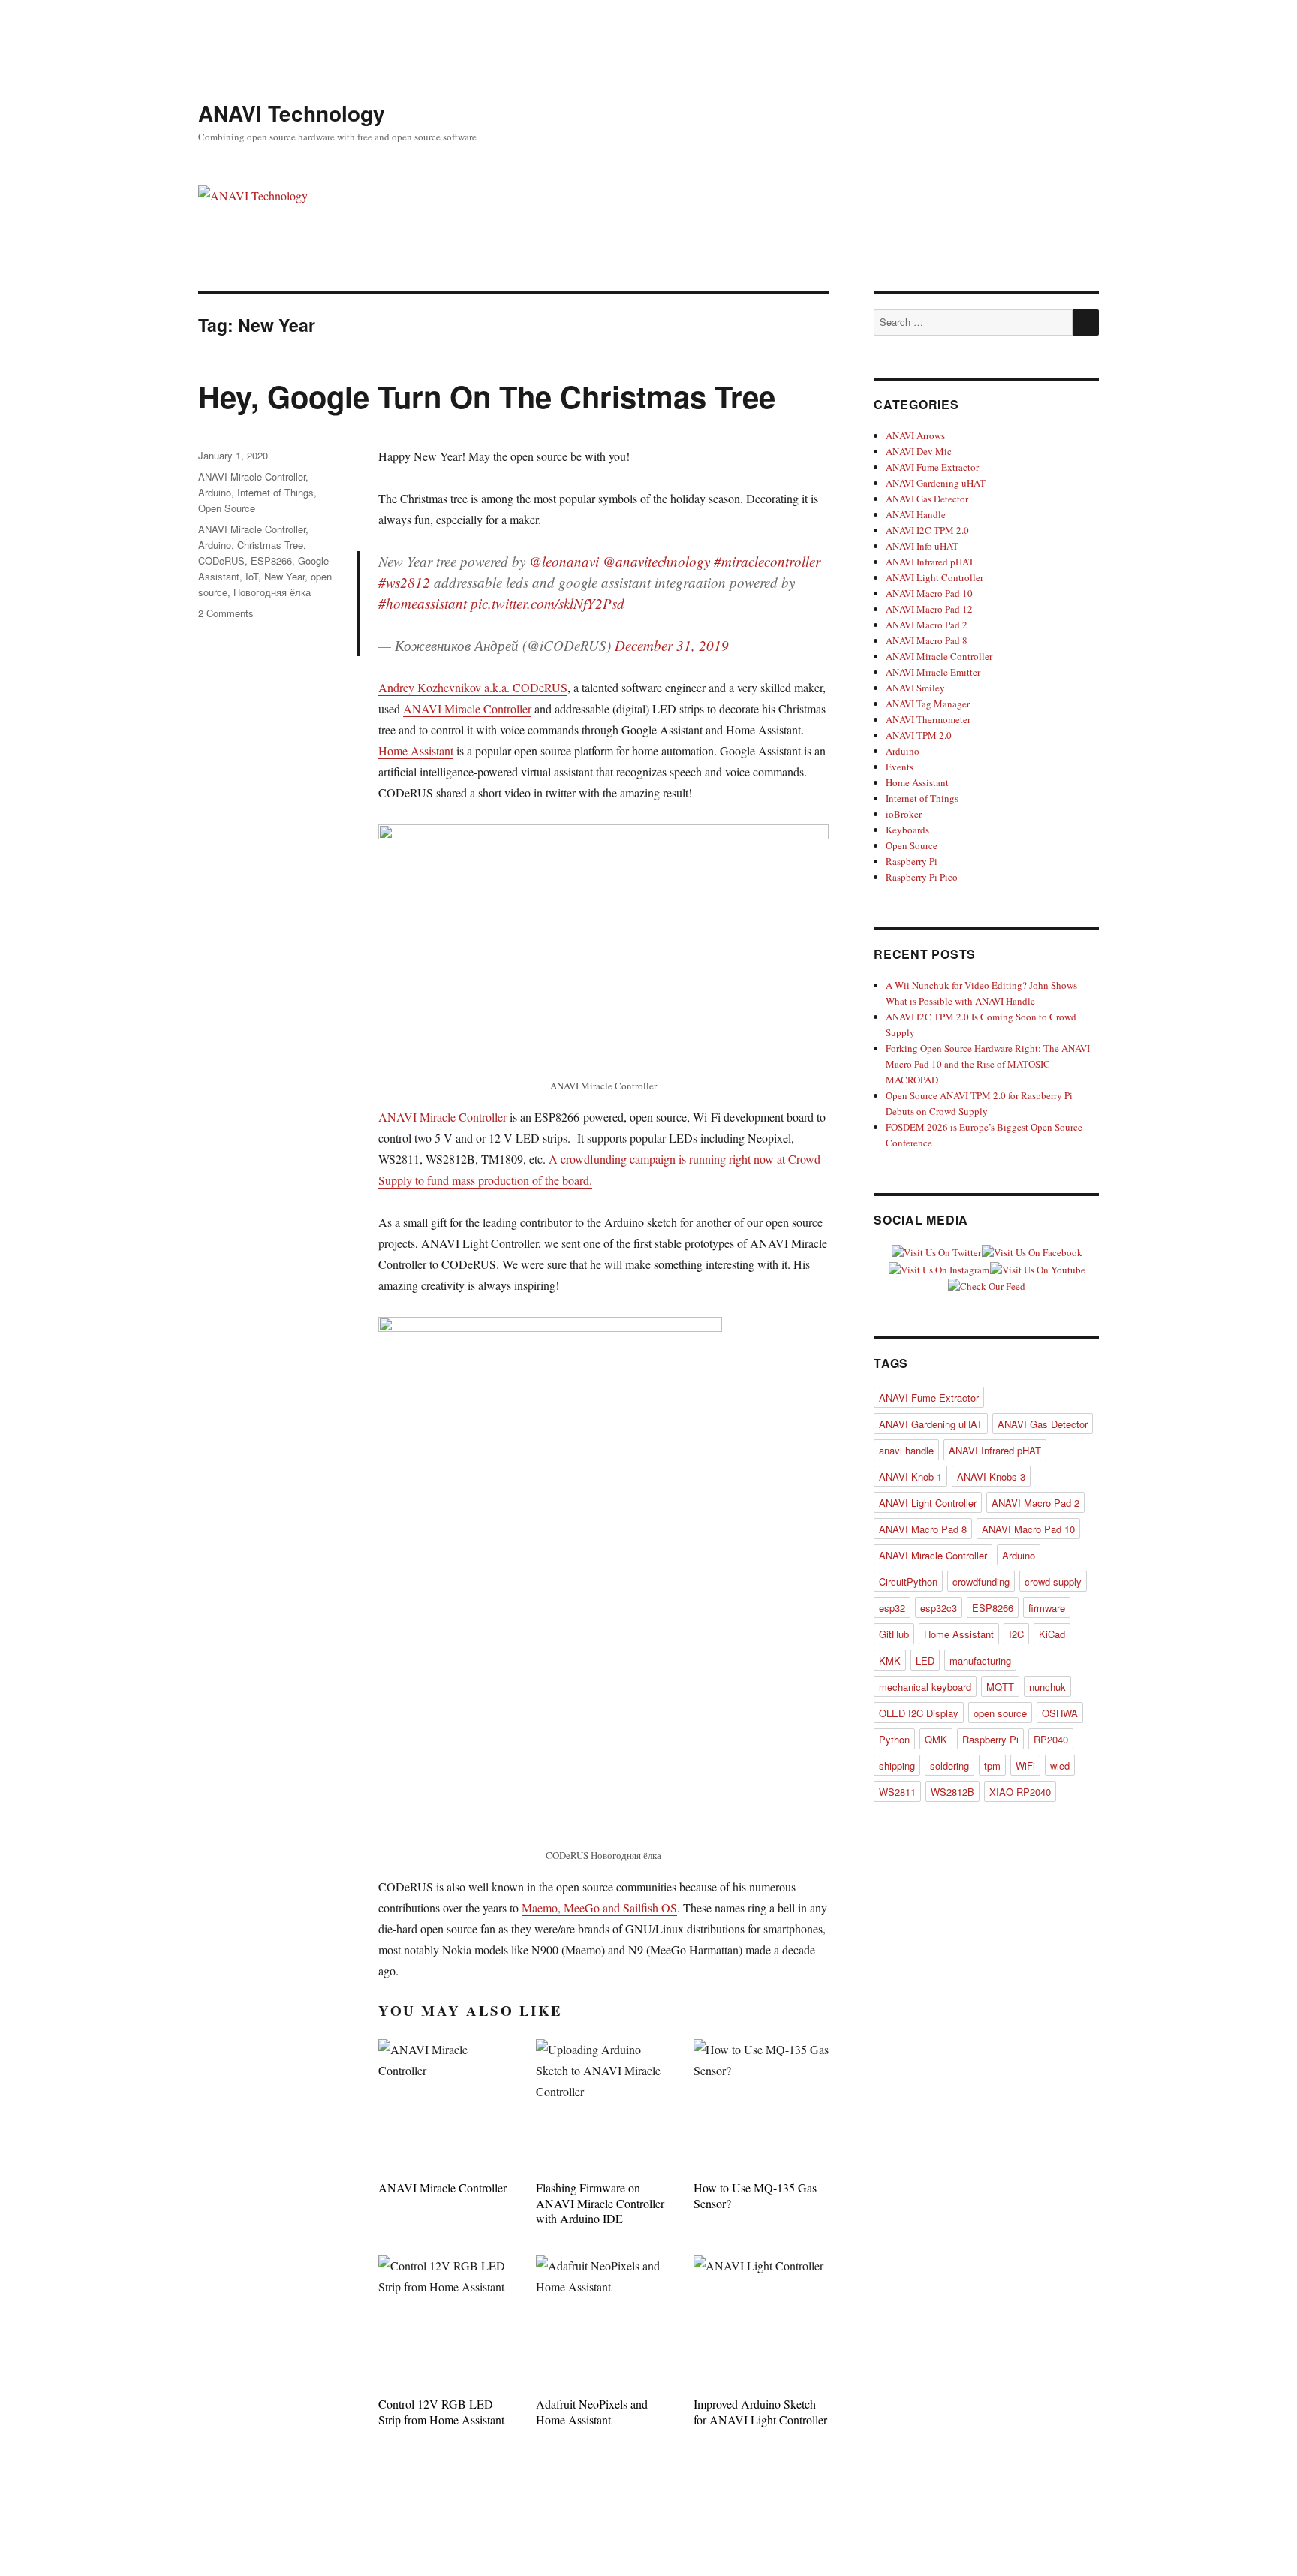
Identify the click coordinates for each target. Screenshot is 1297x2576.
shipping (897, 1766)
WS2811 (897, 1792)
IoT (252, 576)
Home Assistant (416, 750)
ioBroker (904, 814)
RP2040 (1051, 1739)
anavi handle (906, 1450)
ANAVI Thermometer (928, 719)
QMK (936, 1739)
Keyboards (907, 830)
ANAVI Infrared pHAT (930, 562)
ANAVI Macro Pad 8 (927, 640)
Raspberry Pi (912, 861)
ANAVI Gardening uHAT (936, 483)
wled (1060, 1766)
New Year (284, 576)
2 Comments (226, 613)
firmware (1047, 1608)
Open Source (227, 508)
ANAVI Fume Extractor (932, 467)
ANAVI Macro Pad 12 (929, 609)
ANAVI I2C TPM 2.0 (927, 530)
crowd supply (1053, 1582)
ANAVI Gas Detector (927, 499)
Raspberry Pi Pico (922, 877)
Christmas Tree (270, 545)
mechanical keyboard (925, 1687)
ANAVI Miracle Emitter (933, 672)
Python (894, 1739)
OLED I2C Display (919, 1713)
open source (1000, 1713)
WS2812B (952, 1792)
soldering (949, 1766)
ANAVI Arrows (915, 435)
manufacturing (980, 1660)
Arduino (215, 492)
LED (925, 1660)
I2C (1016, 1634)
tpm (992, 1766)
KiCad (1052, 1634)
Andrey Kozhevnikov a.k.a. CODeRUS (473, 687)
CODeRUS (221, 560)
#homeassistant (423, 603)
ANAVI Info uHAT (922, 546)
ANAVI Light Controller (934, 577)
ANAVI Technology (292, 113)
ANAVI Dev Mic (919, 451)
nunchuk (1047, 1687)
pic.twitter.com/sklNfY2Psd (548, 603)
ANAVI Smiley (915, 688)
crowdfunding (981, 1582)
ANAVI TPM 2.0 (919, 735)
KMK (890, 1660)
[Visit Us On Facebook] (1032, 1251)
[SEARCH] (1086, 322)
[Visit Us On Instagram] (939, 1268)
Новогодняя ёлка (272, 592)
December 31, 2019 (672, 645)
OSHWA (1060, 1713)
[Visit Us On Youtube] (1037, 1268)
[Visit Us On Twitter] (936, 1251)
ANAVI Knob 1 (910, 1476)
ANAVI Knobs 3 (991, 1476)
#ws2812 (404, 582)
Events (900, 767)
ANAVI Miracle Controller (467, 708)
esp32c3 (939, 1608)
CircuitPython (908, 1582)
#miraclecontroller (767, 561)
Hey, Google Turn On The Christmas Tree (487, 396)
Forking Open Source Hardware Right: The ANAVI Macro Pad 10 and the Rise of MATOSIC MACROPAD (988, 1064)
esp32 (892, 1608)
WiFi (1025, 1766)
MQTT (1000, 1687)
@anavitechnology (656, 561)
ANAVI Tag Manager (928, 704)
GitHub (894, 1634)
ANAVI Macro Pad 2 (927, 625)
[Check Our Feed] (986, 1285)
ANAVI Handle (916, 514)
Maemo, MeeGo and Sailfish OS (599, 1907)
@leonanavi (564, 561)
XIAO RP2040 (1020, 1792)
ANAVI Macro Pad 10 (929, 593)
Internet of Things (275, 492)
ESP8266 (271, 560)
